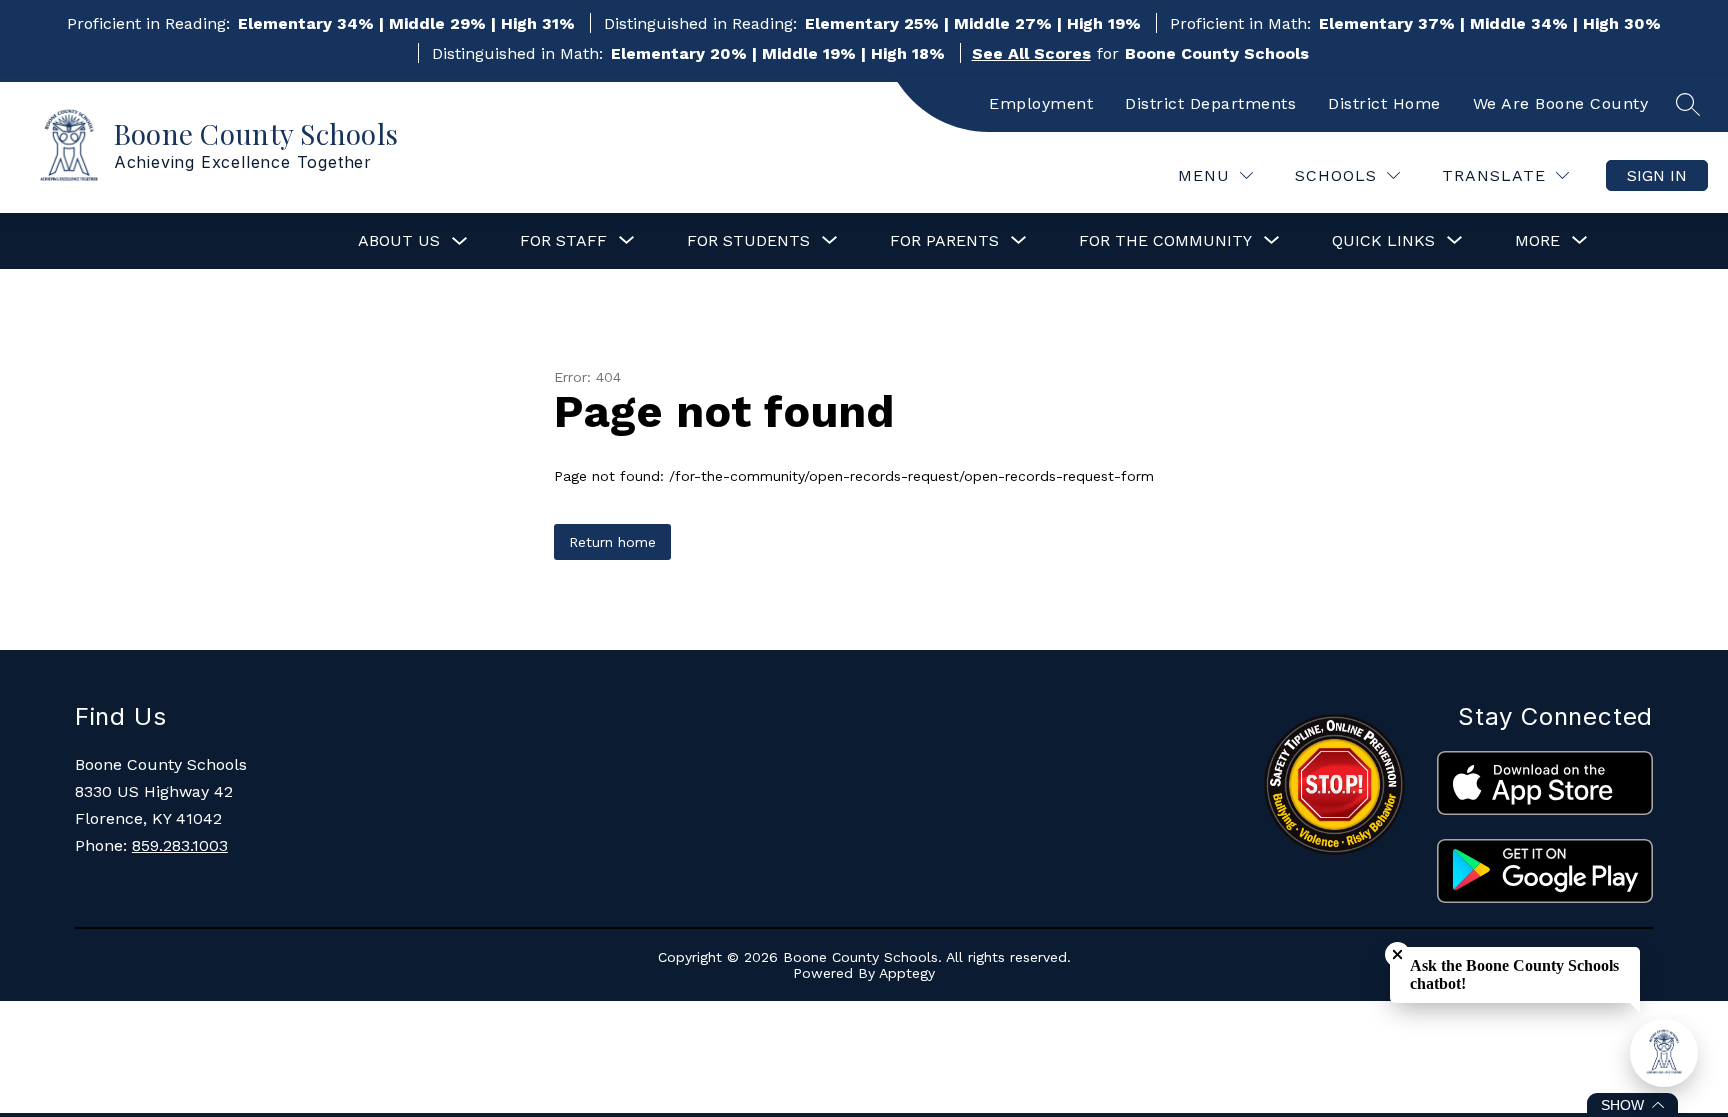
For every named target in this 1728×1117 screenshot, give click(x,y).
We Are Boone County (1561, 103)
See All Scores (1031, 53)
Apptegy (907, 973)
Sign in (1657, 175)
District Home (1384, 103)
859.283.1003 (180, 845)
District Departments (1210, 103)
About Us (399, 240)
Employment (1041, 103)
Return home (612, 542)
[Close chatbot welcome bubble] (1397, 954)
